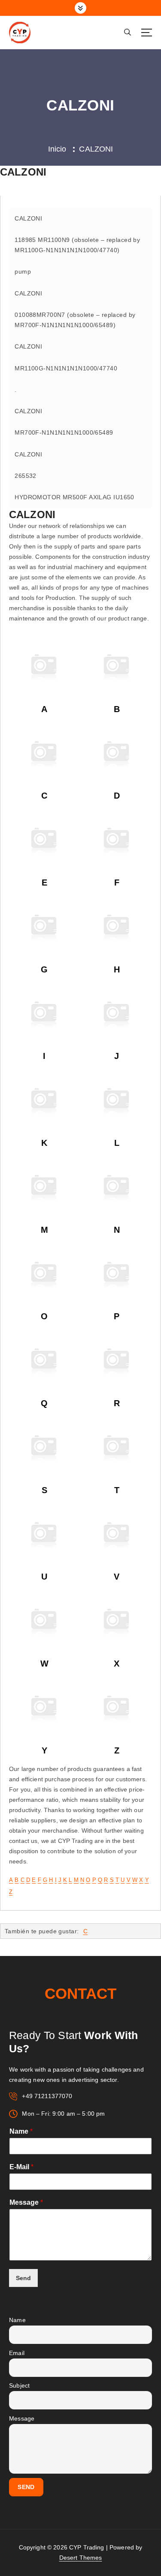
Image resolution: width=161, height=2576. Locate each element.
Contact (80, 1993)
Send (23, 2278)
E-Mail (21, 2167)
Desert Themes (81, 2558)
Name (21, 2131)
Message (26, 2202)
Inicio (57, 149)
